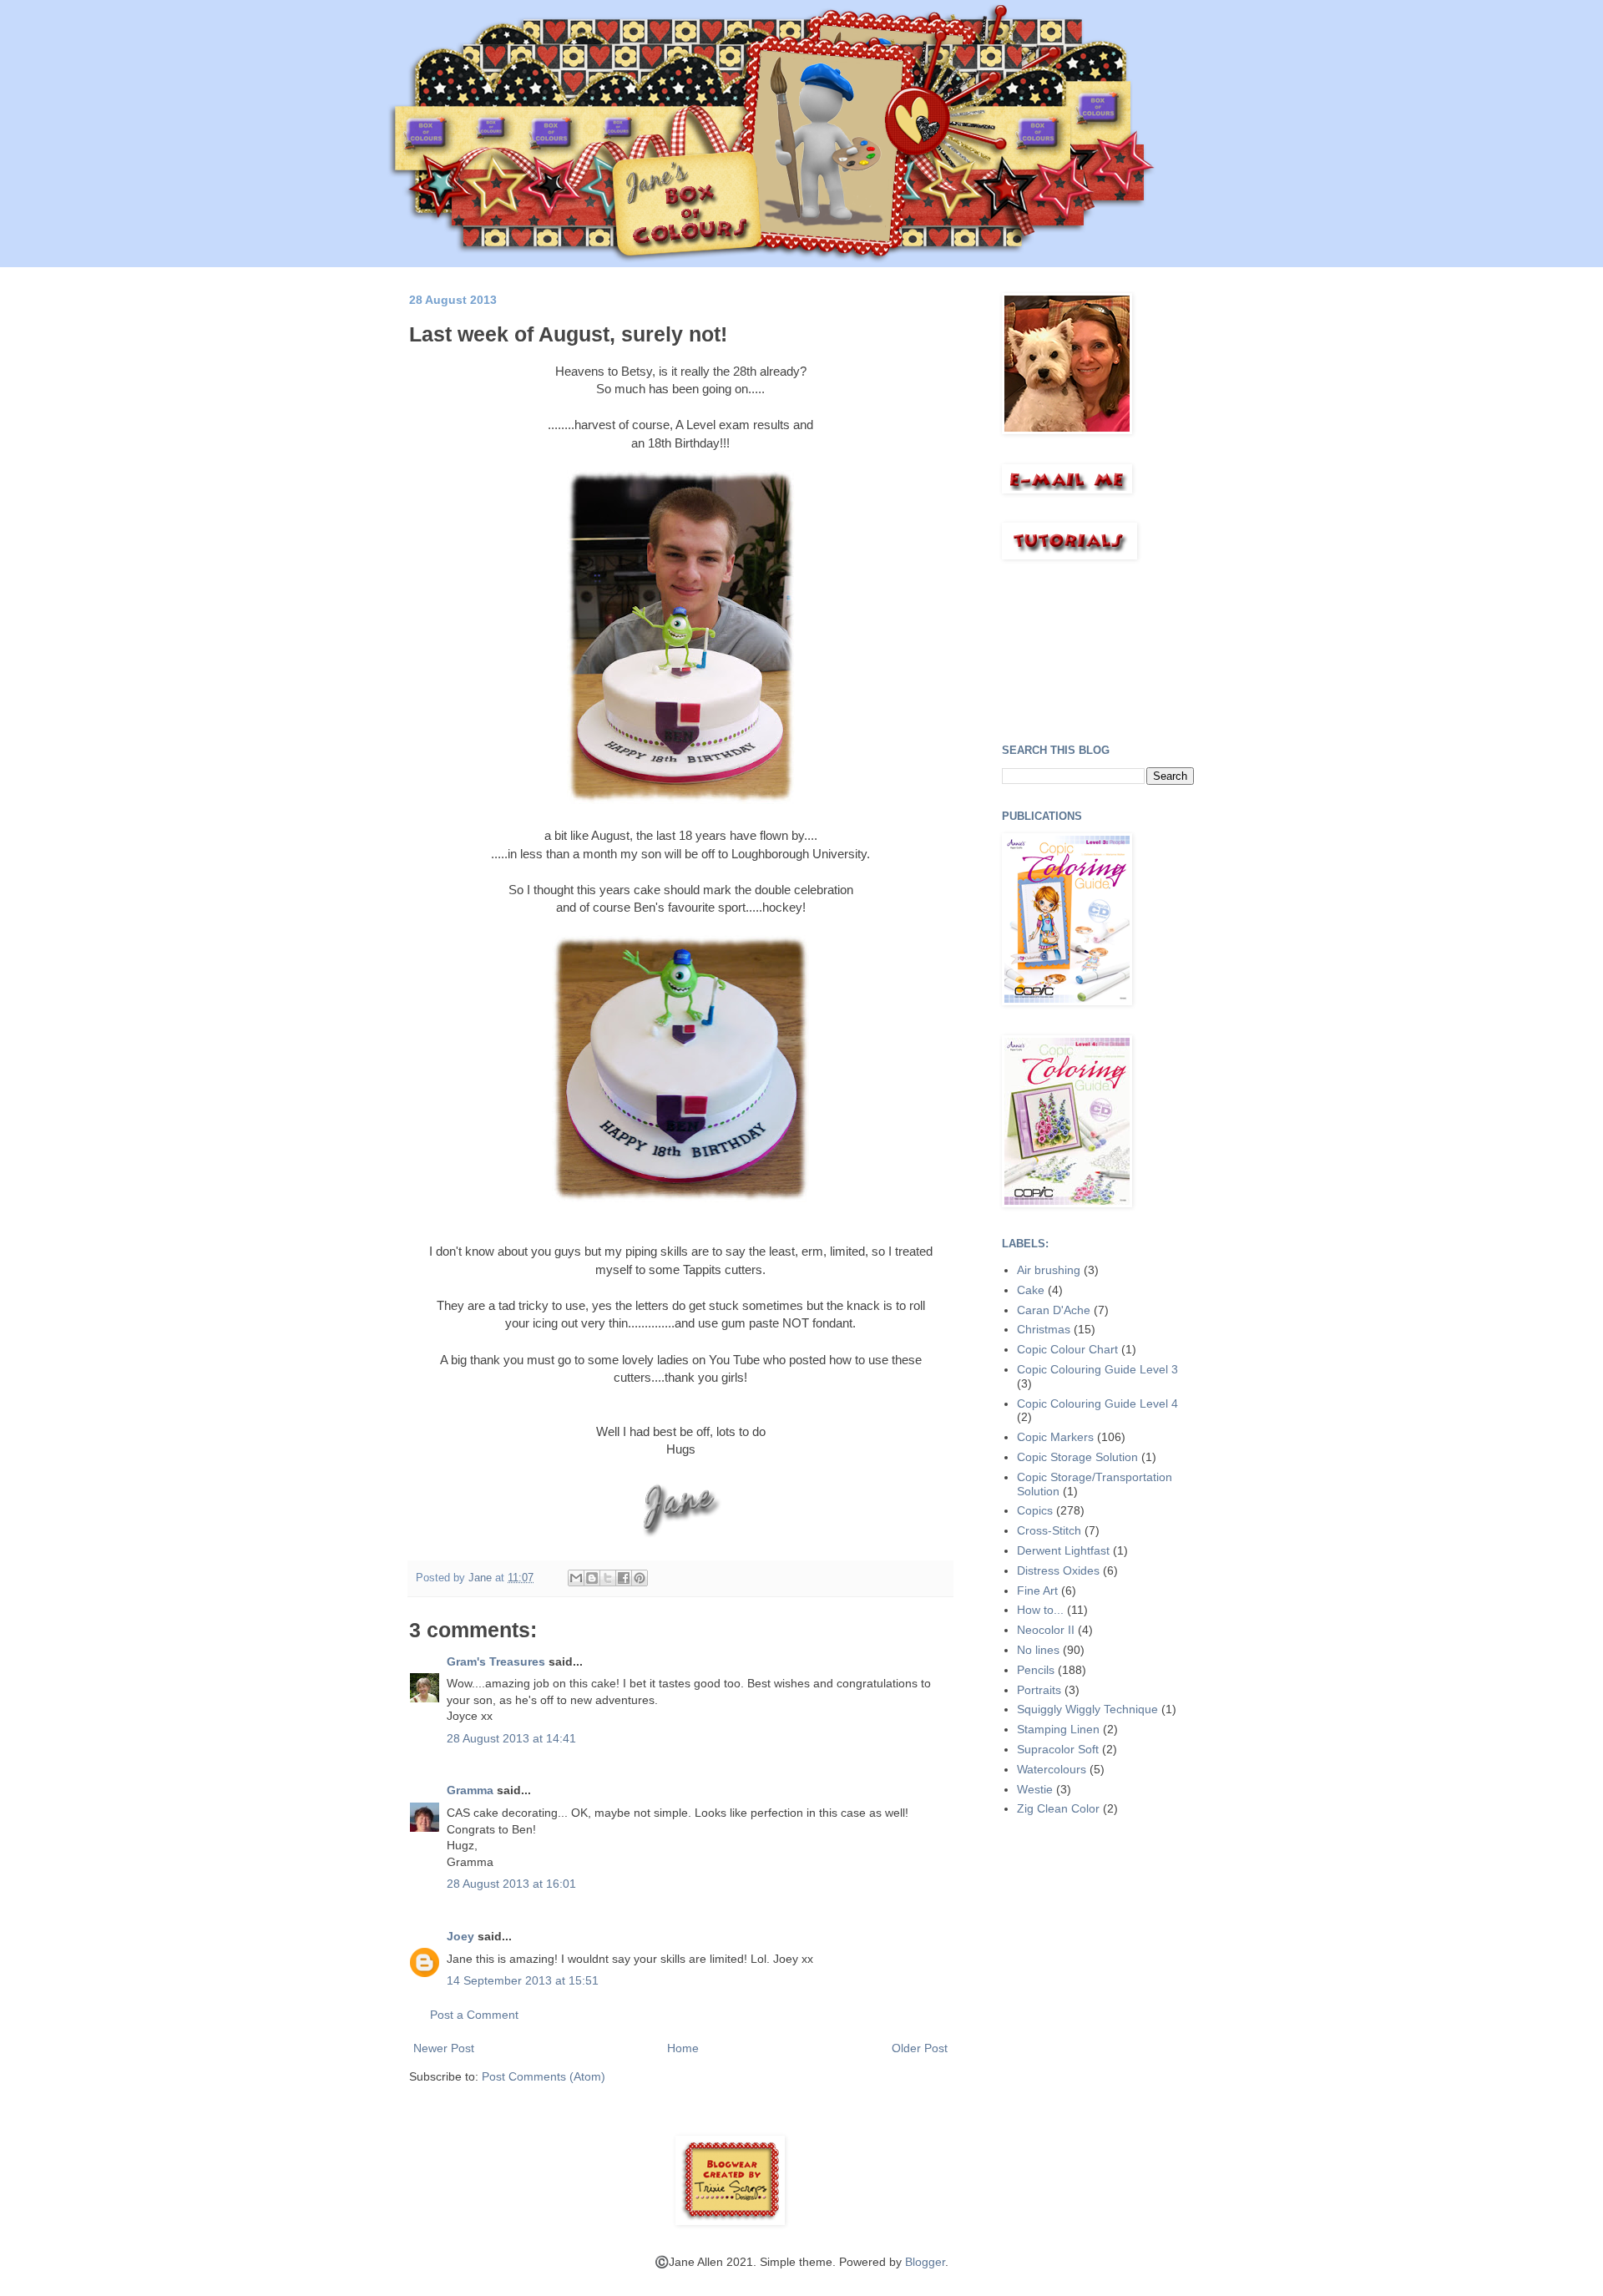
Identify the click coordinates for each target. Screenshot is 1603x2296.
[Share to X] (608, 1578)
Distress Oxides (1058, 1570)
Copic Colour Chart (1067, 1349)
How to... (1040, 1610)
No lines (1038, 1650)
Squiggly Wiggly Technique (1087, 1709)
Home (683, 2048)
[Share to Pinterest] (640, 1578)
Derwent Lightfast (1063, 1550)
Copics (1035, 1510)
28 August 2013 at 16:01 (511, 1884)
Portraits (1039, 1690)
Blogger (925, 2262)
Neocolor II (1046, 1630)
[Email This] (576, 1578)
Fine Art (1037, 1591)
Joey (460, 1936)
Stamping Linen (1058, 1729)
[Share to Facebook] (624, 1578)
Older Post (920, 2048)
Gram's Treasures (496, 1661)
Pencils (1036, 1670)
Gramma (470, 1790)
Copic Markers (1055, 1437)
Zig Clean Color (1058, 1808)
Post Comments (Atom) (544, 2076)
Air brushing (1049, 1270)
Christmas (1044, 1329)
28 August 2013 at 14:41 (511, 1738)
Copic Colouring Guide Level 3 (1097, 1369)
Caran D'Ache (1054, 1310)
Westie (1035, 1789)
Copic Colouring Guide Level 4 (1097, 1403)
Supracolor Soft (1058, 1749)
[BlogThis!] (592, 1578)
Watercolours (1052, 1769)
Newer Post (444, 2048)
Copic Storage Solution (1077, 1457)
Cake (1031, 1290)
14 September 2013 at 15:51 (523, 1980)
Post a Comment (474, 2015)
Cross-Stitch (1049, 1530)
